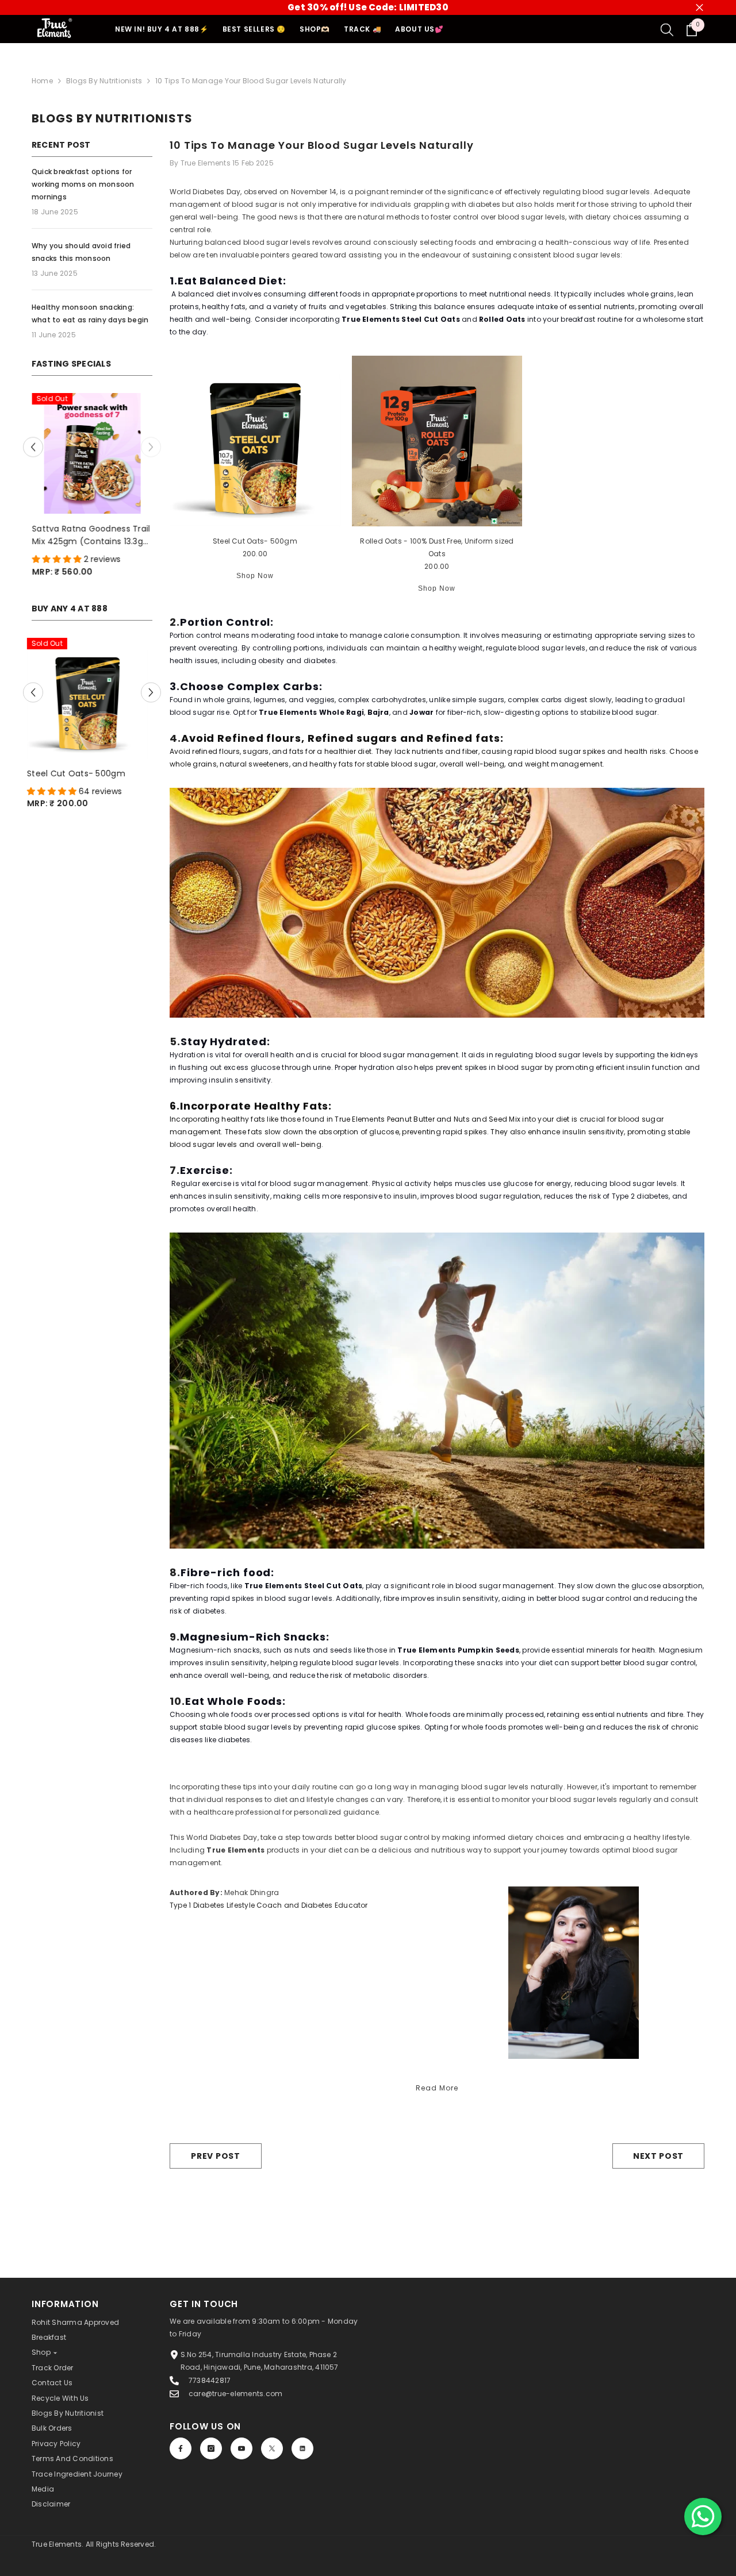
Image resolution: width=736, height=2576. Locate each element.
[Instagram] (211, 2448)
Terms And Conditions (72, 2458)
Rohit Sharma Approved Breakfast (75, 2330)
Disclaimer (51, 2504)
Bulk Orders (52, 2428)
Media (43, 2489)
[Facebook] (181, 2448)
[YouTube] (241, 2448)
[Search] (667, 29)
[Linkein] (302, 2448)
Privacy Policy (56, 2444)
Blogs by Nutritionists (104, 81)
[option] (92, 491)
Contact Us (52, 2383)
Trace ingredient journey (77, 2474)
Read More (437, 2088)
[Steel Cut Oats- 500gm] (92, 705)
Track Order (53, 2368)
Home (42, 81)
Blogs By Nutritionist (68, 2413)
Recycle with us (60, 2398)
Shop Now (255, 576)
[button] (33, 450)
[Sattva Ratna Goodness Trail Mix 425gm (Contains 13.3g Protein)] (92, 453)
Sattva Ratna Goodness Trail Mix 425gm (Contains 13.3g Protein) (91, 535)
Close (699, 8)
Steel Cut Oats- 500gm (81, 780)
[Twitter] (272, 2448)
